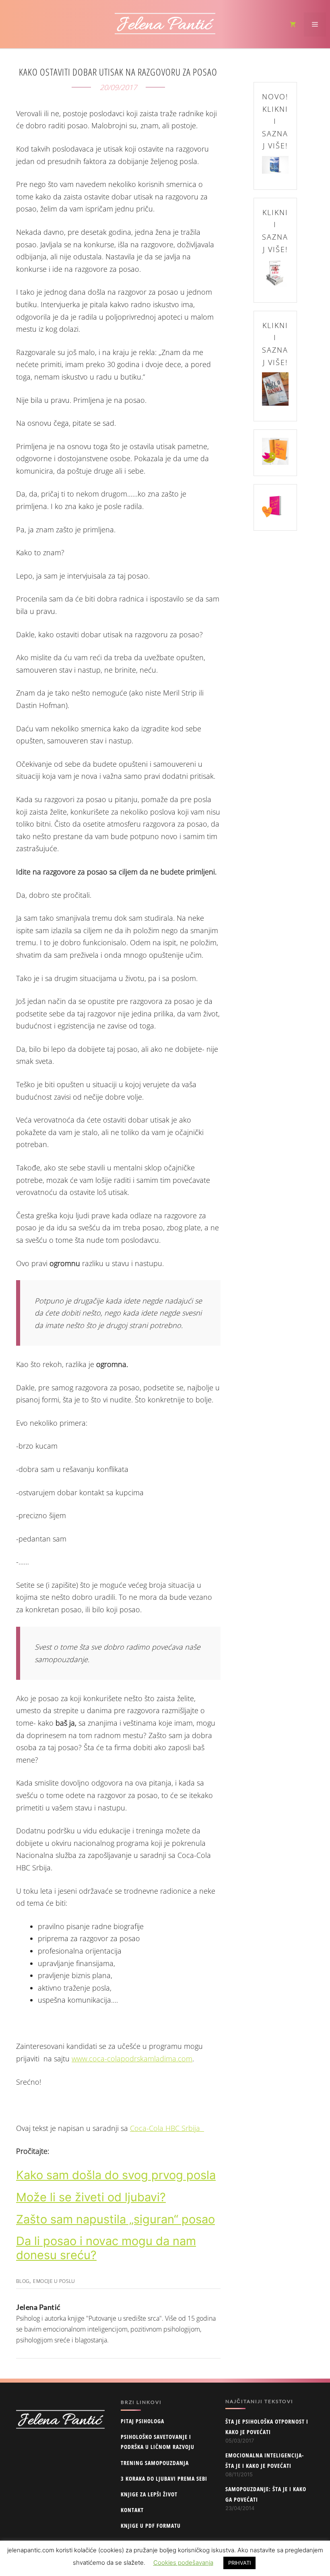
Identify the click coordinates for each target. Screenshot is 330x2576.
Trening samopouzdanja (155, 2463)
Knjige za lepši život (149, 2494)
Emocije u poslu (54, 2281)
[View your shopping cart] (293, 25)
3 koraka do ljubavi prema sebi (164, 2479)
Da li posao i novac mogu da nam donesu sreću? (106, 2248)
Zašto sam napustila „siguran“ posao (115, 2219)
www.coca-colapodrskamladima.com (132, 2059)
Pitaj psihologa (142, 2421)
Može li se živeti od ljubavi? (91, 2197)
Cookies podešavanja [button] (183, 2563)
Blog (23, 2281)
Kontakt (132, 2510)
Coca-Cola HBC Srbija (167, 2128)
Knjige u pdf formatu (151, 2526)
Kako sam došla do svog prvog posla (116, 2175)
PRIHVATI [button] (239, 2563)
